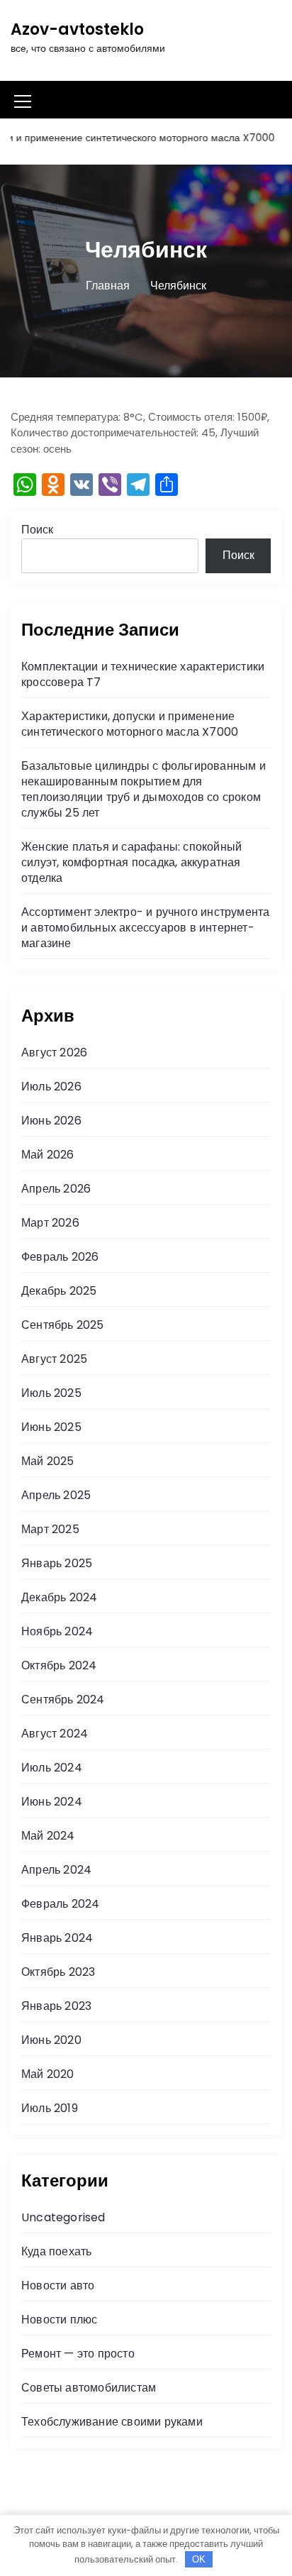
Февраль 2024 (60, 1904)
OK (199, 2559)
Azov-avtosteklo (77, 29)
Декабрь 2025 (59, 1291)
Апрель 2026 (56, 1189)
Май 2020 (48, 2074)
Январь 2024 (57, 1938)
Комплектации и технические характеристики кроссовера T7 (143, 674)
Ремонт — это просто (78, 2354)
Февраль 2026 (60, 1257)
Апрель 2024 (56, 1870)
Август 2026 (54, 1052)
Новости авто (58, 2285)
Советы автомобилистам (89, 2388)
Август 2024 (55, 1734)
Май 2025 (48, 1461)
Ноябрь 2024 (57, 1631)
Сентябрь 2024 (63, 1699)
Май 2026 (48, 1155)
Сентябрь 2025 (63, 1325)
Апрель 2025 (56, 1495)
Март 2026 (50, 1223)
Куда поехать (56, 2251)
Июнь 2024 (52, 1802)
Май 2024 (48, 1836)
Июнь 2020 (51, 2040)
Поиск (37, 530)
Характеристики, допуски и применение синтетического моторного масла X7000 (130, 724)
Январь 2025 (57, 1563)
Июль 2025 (51, 1393)
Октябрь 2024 (59, 1665)
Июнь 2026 (51, 1121)
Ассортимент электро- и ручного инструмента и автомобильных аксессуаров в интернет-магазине (145, 928)
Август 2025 (54, 1359)
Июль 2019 (50, 2108)
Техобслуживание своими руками (112, 2422)
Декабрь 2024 (59, 1597)
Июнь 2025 (51, 1427)
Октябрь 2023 (58, 1972)
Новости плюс (59, 2320)
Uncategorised (63, 2217)
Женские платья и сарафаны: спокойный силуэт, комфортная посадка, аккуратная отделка (131, 862)
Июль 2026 (51, 1087)
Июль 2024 (52, 1768)
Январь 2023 (56, 2006)
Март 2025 (50, 1529)
